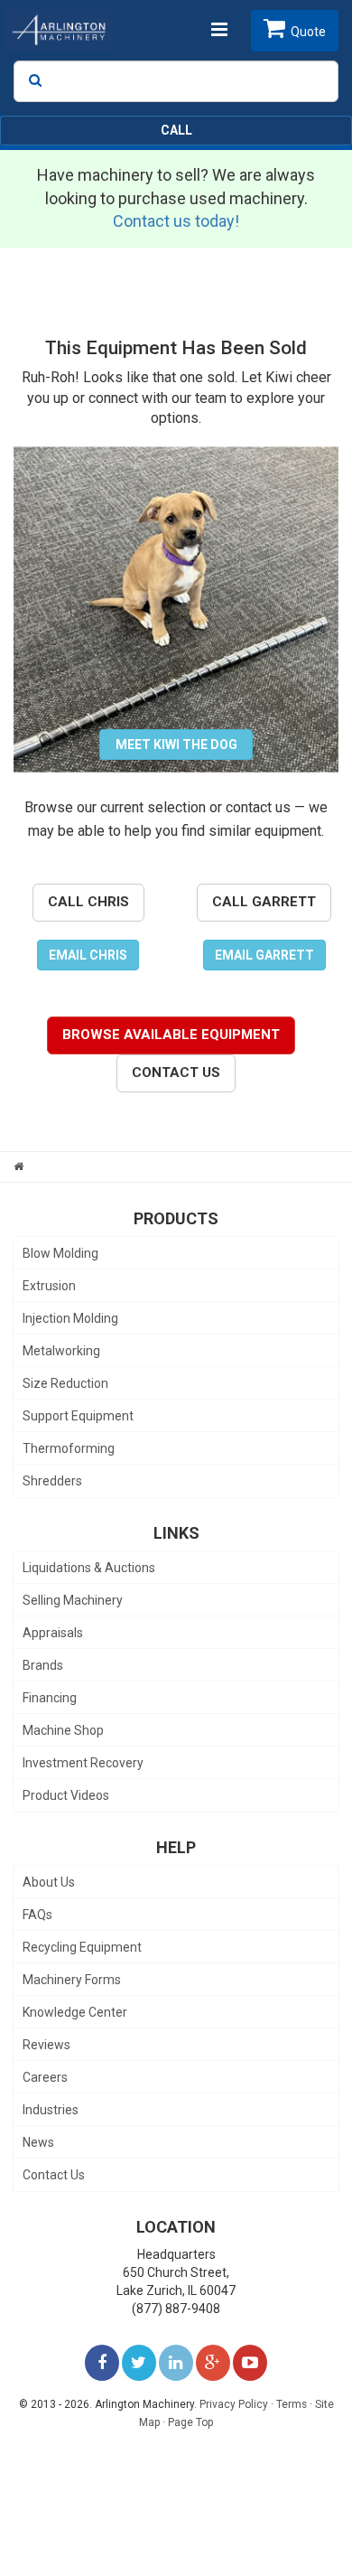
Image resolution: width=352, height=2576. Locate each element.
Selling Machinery (73, 1600)
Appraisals (53, 1633)
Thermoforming (69, 1448)
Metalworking (61, 1351)
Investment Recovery (83, 1763)
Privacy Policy (234, 2404)
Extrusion (49, 1286)
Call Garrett (264, 902)
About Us (49, 1882)
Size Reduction (65, 1383)
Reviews (46, 2045)
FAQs (37, 1915)
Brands (43, 1665)
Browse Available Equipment (171, 1035)
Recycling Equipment (82, 1947)
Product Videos (66, 1795)
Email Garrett (264, 955)
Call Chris (88, 902)
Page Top (190, 2422)
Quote (308, 32)
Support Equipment (78, 1416)
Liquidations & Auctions (89, 1568)
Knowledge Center (75, 2012)
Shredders (52, 1481)
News (38, 2142)
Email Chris (88, 955)
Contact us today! (176, 221)
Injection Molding (70, 1318)
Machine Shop (63, 1730)
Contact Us (176, 1073)
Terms (292, 2404)
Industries (51, 2110)
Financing (50, 1698)
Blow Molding (60, 1253)
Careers (45, 2077)
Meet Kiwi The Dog (176, 745)
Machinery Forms (72, 1980)
